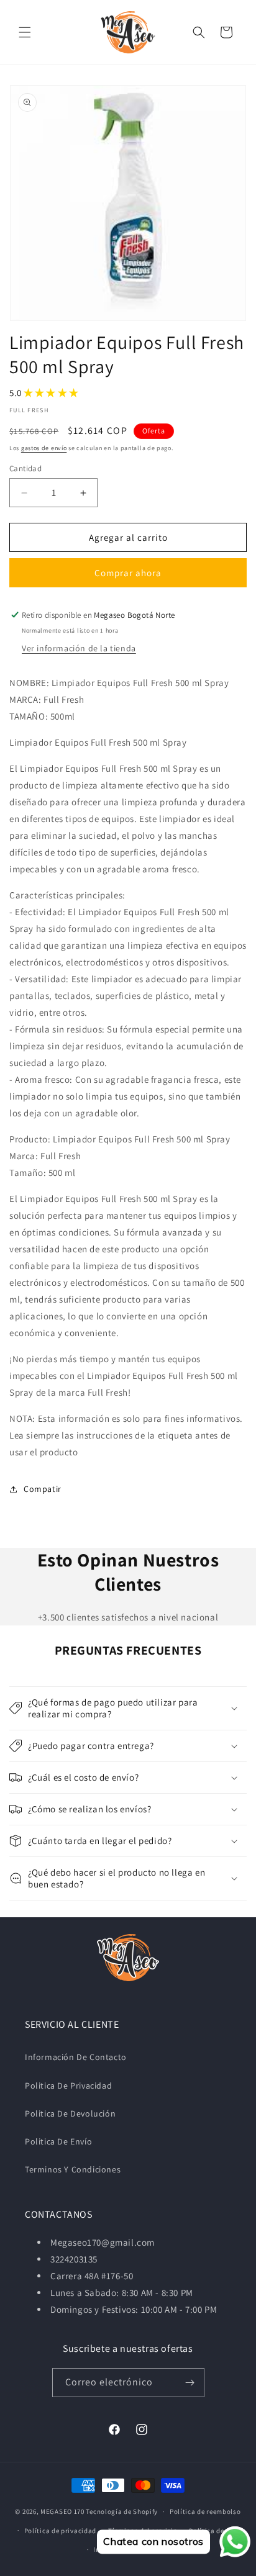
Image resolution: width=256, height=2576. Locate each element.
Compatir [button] (43, 1489)
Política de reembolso (205, 2511)
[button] (25, 32)
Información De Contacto (76, 2057)
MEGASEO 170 (62, 2511)
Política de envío (216, 2531)
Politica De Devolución (70, 2113)
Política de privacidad (60, 2531)
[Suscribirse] (190, 2383)
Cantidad (25, 468)
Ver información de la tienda (79, 648)
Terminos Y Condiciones (73, 2169)
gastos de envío (44, 448)
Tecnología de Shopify (122, 2511)
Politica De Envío (58, 2141)
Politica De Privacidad (68, 2086)
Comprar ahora (128, 573)
